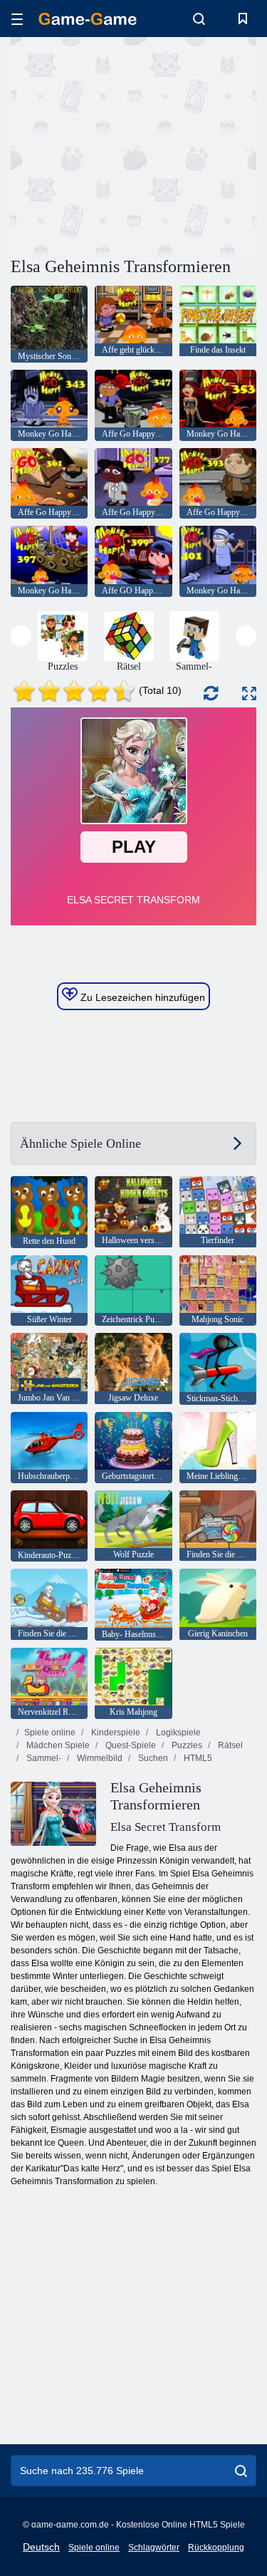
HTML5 (197, 1758)
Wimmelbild (99, 1758)
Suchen (152, 1758)
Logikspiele (177, 1733)
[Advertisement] (131, 145)
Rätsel (229, 1745)
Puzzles (186, 1745)
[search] (241, 2471)
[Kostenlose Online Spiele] (88, 19)
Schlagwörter (154, 2548)
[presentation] (21, 636)
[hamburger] (17, 19)
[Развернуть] (249, 694)
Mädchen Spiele (57, 1745)
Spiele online (50, 1733)
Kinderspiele (115, 1733)
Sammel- (43, 1758)
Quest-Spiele (130, 1745)
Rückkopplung (216, 2548)
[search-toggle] (199, 19)
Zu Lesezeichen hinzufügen (141, 997)
